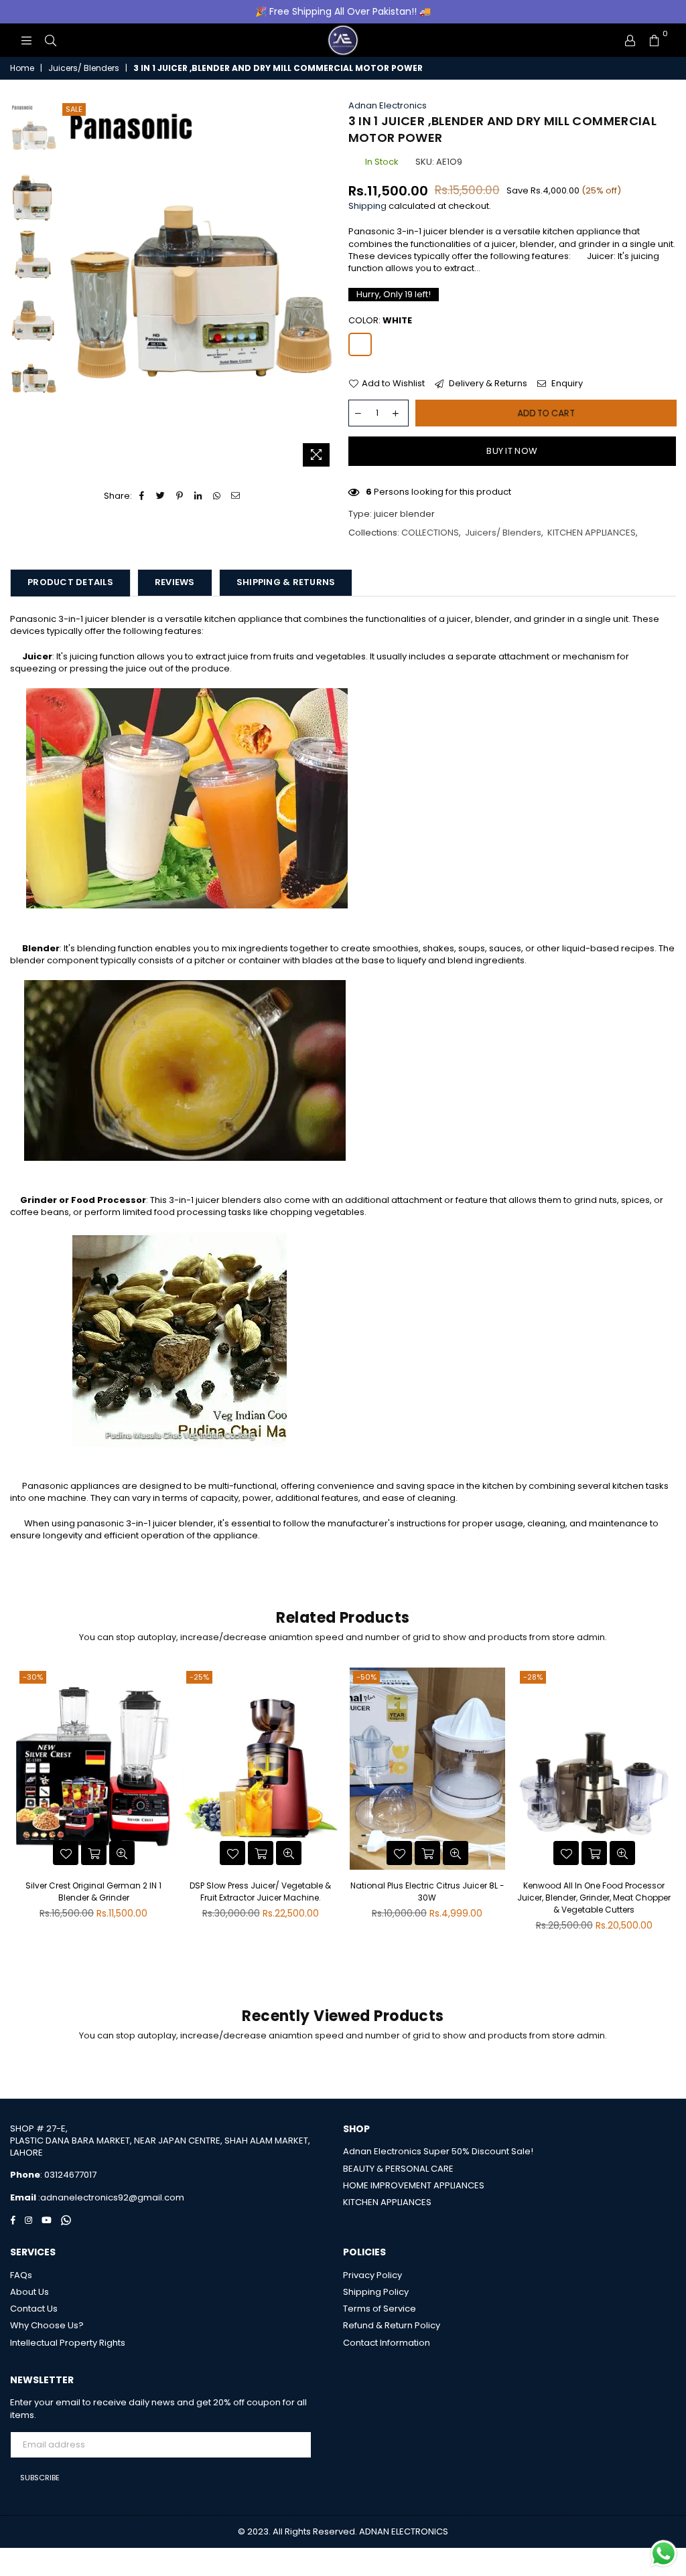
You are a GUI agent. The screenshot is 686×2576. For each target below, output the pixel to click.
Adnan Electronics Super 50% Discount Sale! (438, 2151)
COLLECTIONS (430, 533)
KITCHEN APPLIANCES (592, 533)
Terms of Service (380, 2309)
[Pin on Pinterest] (180, 496)
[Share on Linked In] (199, 496)
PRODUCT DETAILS (70, 582)
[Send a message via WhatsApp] (664, 2554)
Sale (74, 109)
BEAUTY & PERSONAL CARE (398, 2169)
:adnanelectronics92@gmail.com (110, 2197)
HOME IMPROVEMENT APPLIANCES (414, 2185)
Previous (71, 287)
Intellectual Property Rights (68, 2343)
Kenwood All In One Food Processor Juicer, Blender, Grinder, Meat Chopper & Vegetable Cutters (594, 1898)
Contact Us (34, 2309)
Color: (380, 321)
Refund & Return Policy (392, 2325)
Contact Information (387, 2343)
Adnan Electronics (388, 105)
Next (327, 287)
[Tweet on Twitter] (161, 496)
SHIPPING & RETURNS (286, 582)
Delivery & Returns (487, 384)
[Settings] (630, 40)
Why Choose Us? (47, 2325)
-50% (366, 1677)
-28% (533, 1677)
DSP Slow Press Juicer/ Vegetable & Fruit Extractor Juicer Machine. (260, 1891)
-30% (33, 1677)
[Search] (50, 40)
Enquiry (566, 384)
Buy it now (512, 451)
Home (22, 68)
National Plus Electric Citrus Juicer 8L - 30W (427, 1891)
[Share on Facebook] (142, 496)
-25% (199, 1677)
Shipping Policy (376, 2292)
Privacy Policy (372, 2275)
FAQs (21, 2275)
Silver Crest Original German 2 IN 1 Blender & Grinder (93, 1891)
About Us (29, 2292)
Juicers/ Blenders (84, 68)
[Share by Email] (236, 496)
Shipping (367, 206)
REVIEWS (175, 582)
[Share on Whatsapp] (217, 496)
